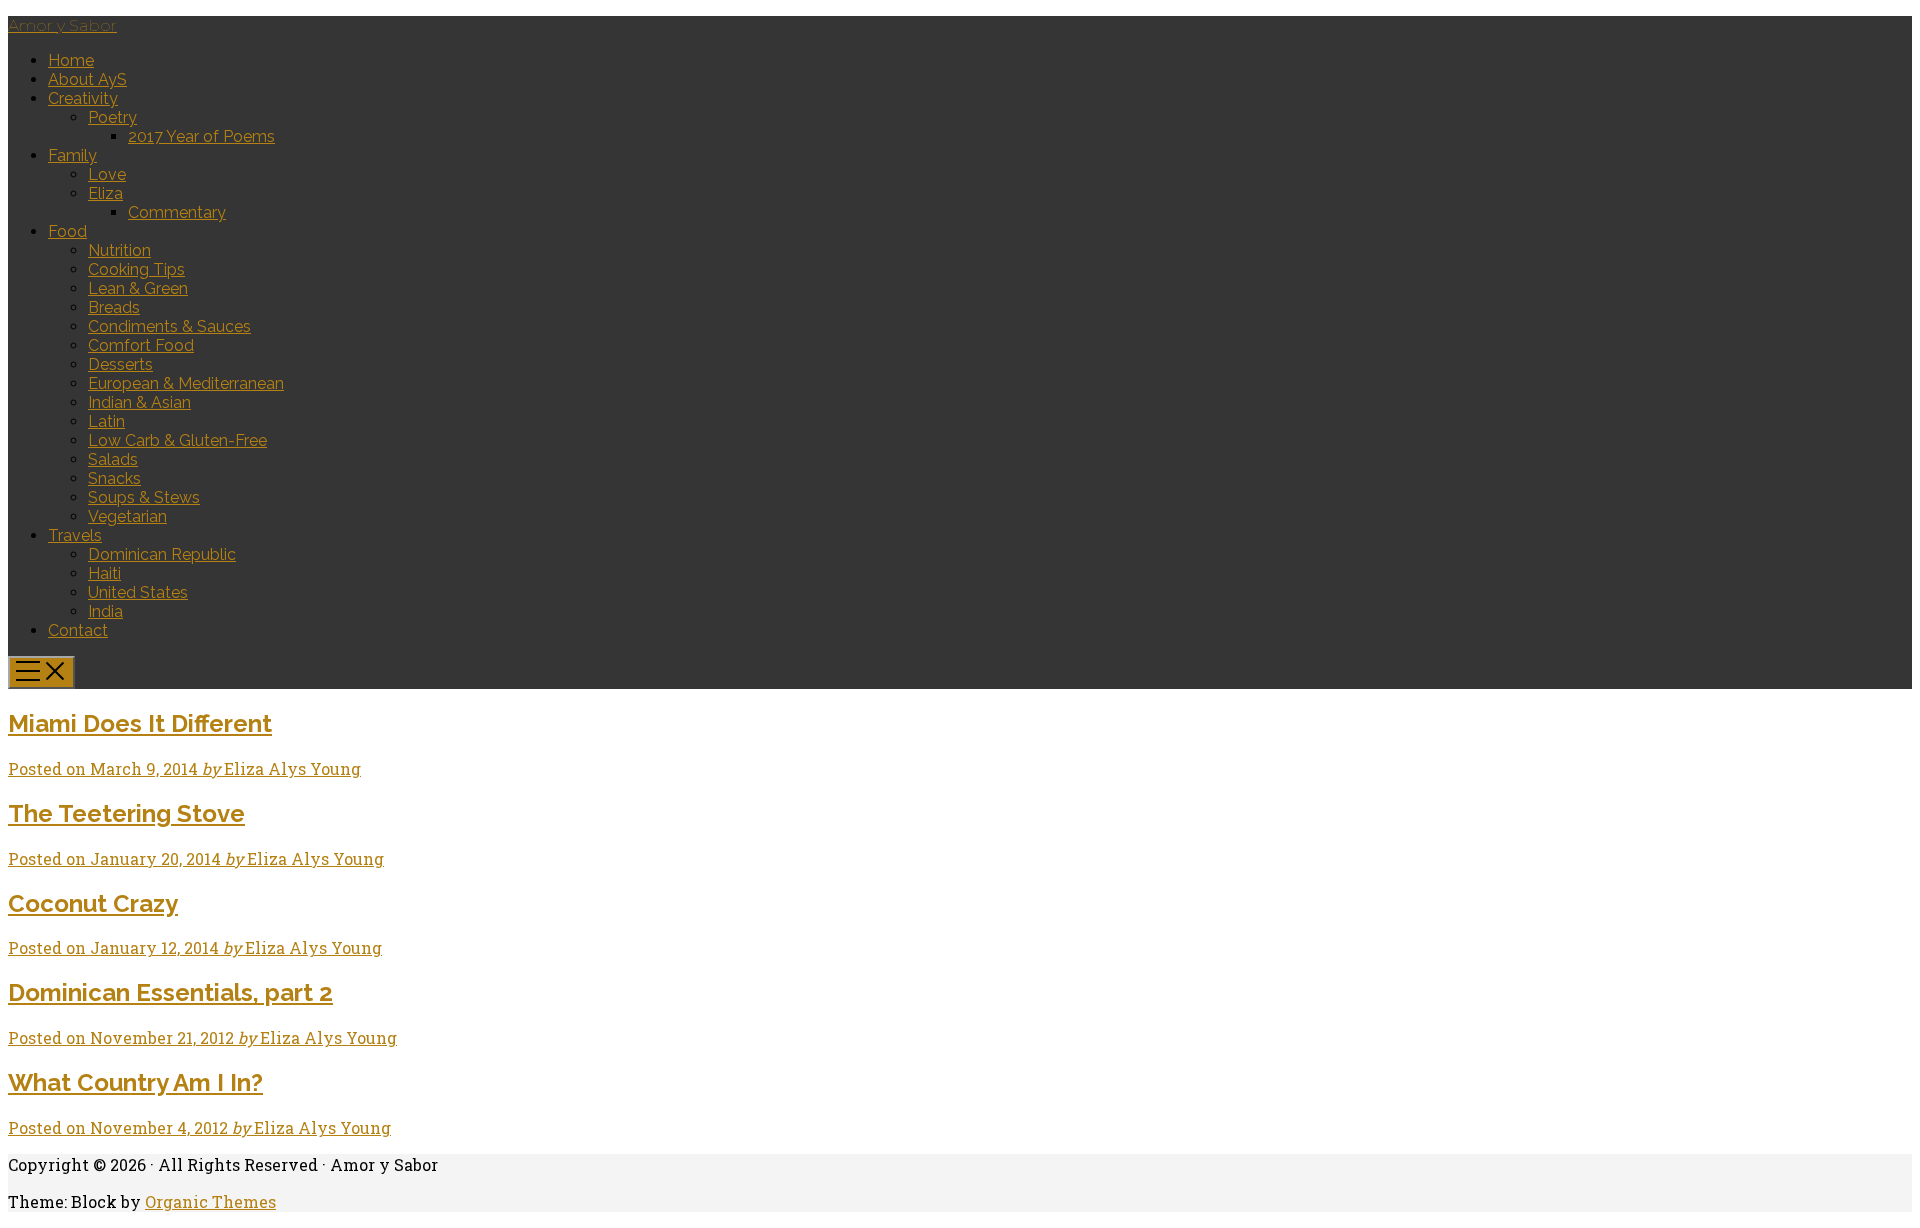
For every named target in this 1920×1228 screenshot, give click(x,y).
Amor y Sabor (62, 25)
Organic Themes (210, 1201)
